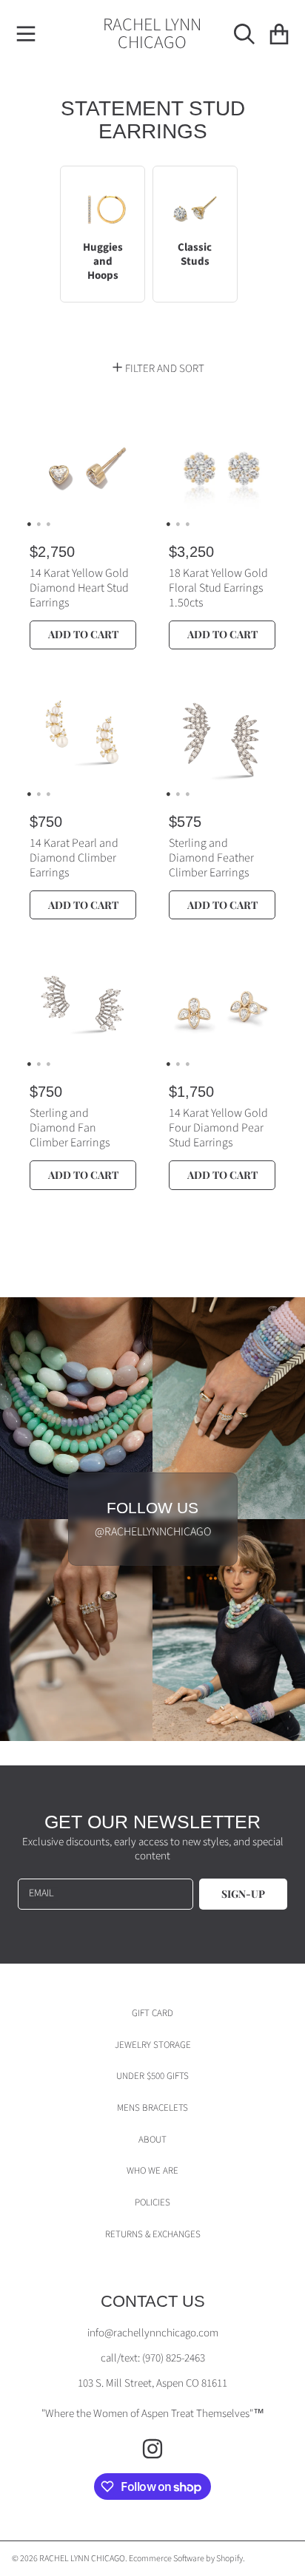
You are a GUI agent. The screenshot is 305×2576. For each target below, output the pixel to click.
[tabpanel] (83, 469)
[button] (26, 34)
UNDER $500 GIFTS (152, 2076)
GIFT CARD (152, 2013)
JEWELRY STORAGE (153, 2045)
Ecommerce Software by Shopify (186, 2559)
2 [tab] (38, 524)
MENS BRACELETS (152, 2108)
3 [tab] (48, 524)
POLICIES (152, 2203)
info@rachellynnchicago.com (153, 2333)
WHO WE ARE (152, 2171)
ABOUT (152, 2140)
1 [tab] (29, 524)
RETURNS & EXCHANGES (153, 2234)
